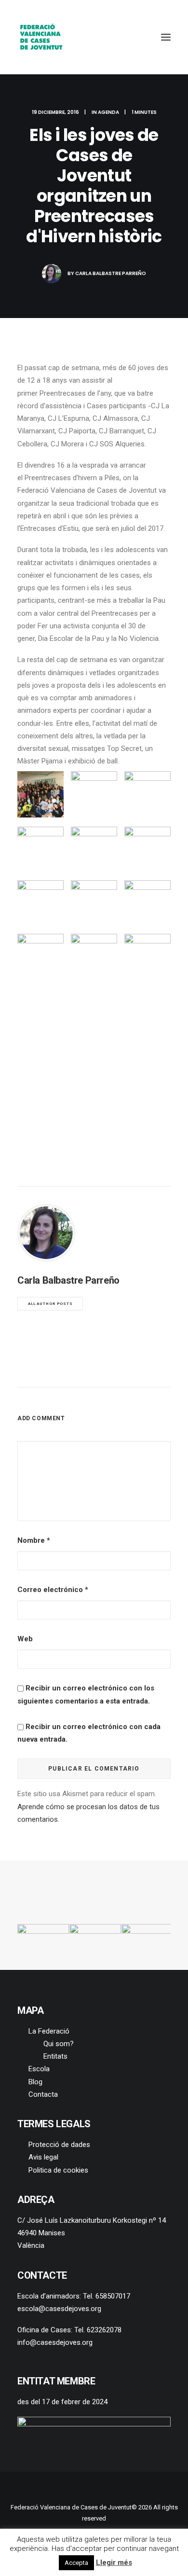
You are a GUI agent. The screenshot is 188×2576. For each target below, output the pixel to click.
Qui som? (59, 2044)
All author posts (50, 1304)
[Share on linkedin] (94, 1369)
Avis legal (43, 2157)
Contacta (43, 2094)
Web (25, 1639)
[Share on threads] (69, 1369)
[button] (166, 37)
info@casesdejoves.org (55, 2342)
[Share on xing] (132, 1369)
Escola (39, 2069)
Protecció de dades (59, 2145)
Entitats (55, 2056)
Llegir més (114, 2562)
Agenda (108, 112)
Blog (35, 2082)
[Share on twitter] (56, 1369)
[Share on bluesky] (119, 1369)
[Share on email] (144, 1369)
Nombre (34, 1540)
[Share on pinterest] (81, 1369)
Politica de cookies (58, 2170)
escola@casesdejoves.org (59, 2309)
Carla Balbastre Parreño (111, 273)
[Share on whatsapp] (107, 1369)
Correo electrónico (53, 1590)
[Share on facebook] (44, 1369)
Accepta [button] (76, 2563)
